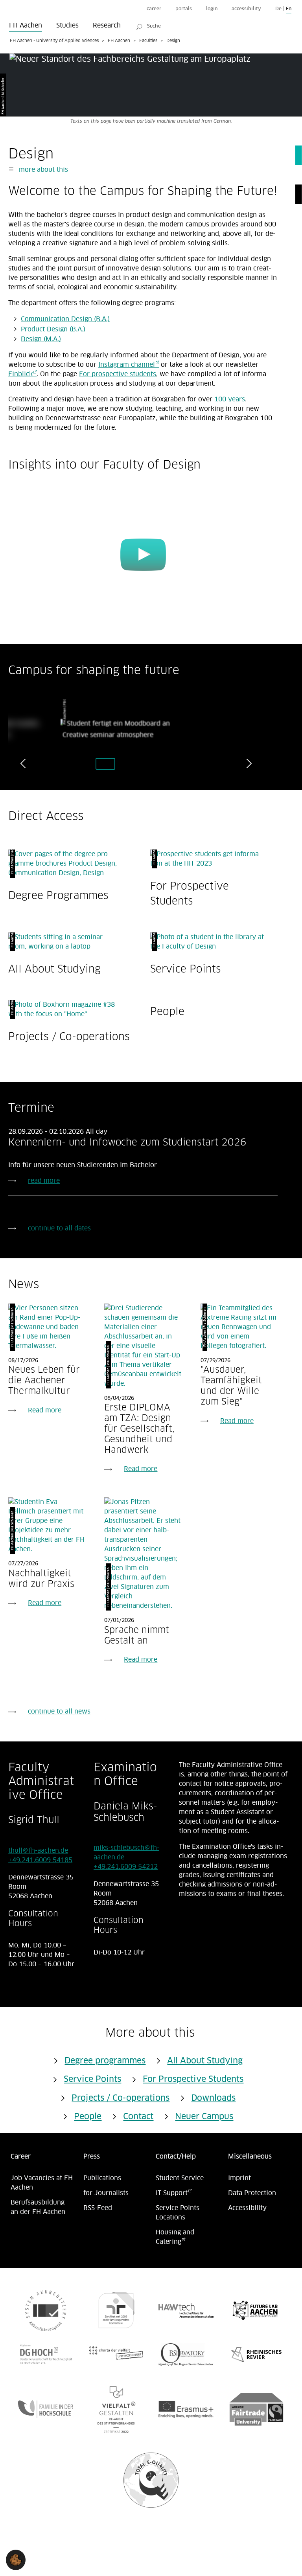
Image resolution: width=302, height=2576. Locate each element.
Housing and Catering (175, 2237)
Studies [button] (67, 26)
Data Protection (252, 2193)
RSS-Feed (98, 2208)
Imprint (239, 2178)
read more (44, 1181)
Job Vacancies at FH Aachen (42, 2183)
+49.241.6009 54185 (40, 1860)
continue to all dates (59, 1228)
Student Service (180, 2178)
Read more (45, 1410)
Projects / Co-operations (69, 1036)
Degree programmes (105, 2061)
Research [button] (107, 26)
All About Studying (54, 969)
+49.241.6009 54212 (126, 1867)
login (212, 9)
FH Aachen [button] (26, 26)
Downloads (213, 2098)
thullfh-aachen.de (38, 1851)
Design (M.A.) (41, 339)
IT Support (172, 2193)
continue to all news (59, 1712)
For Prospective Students (193, 2080)
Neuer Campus (204, 2117)
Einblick (20, 374)
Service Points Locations (178, 2213)
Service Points (186, 969)
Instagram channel (127, 365)
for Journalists (106, 2193)
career (154, 9)
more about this (42, 170)
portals (184, 9)
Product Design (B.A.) (53, 329)
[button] (16, 2560)
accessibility (246, 9)
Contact (138, 2117)
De (278, 9)
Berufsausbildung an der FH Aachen (38, 2207)
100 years (230, 399)
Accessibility (247, 2208)
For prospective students (118, 374)
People (167, 1011)
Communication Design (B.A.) (65, 319)
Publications (102, 2178)
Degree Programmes (58, 895)
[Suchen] (140, 26)
